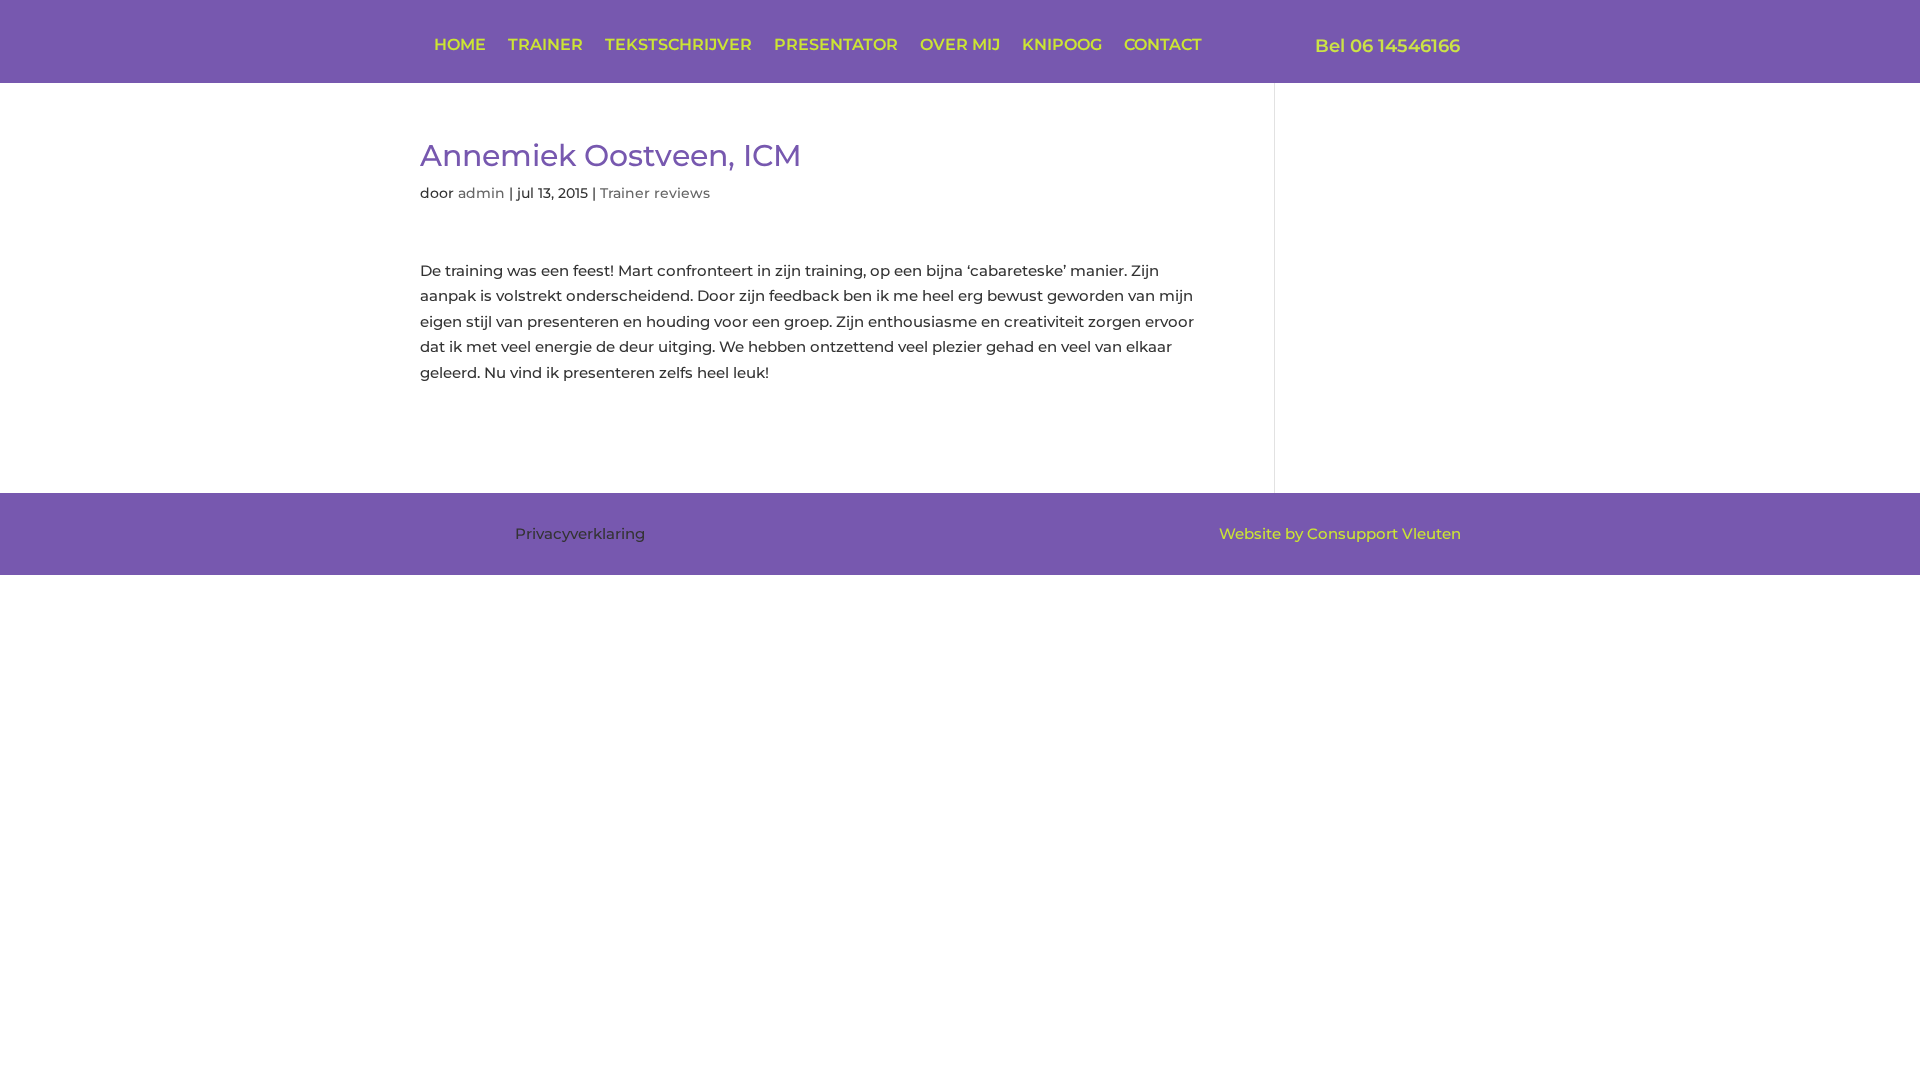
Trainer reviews (655, 193)
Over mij (960, 46)
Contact (1163, 46)
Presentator (836, 46)
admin (481, 193)
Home (460, 46)
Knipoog (1062, 46)
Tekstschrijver (678, 46)
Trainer (545, 46)
